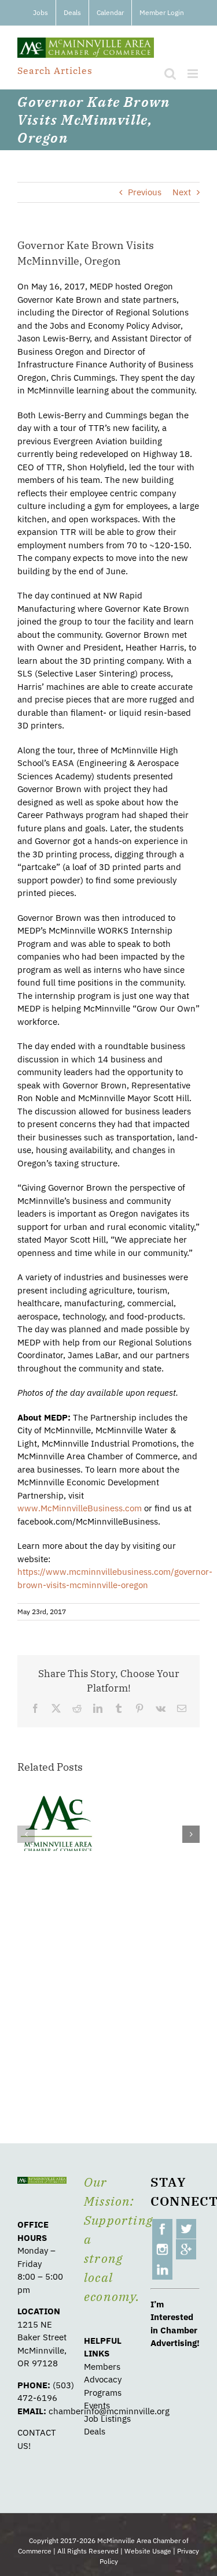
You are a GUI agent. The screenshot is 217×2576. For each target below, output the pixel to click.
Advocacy (103, 2379)
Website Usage (148, 2551)
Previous (145, 192)
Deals (95, 2431)
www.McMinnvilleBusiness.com (80, 1508)
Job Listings (107, 2419)
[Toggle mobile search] (170, 74)
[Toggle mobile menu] (194, 74)
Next (182, 192)
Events (97, 2405)
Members (102, 2367)
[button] (26, 1834)
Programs (103, 2393)
